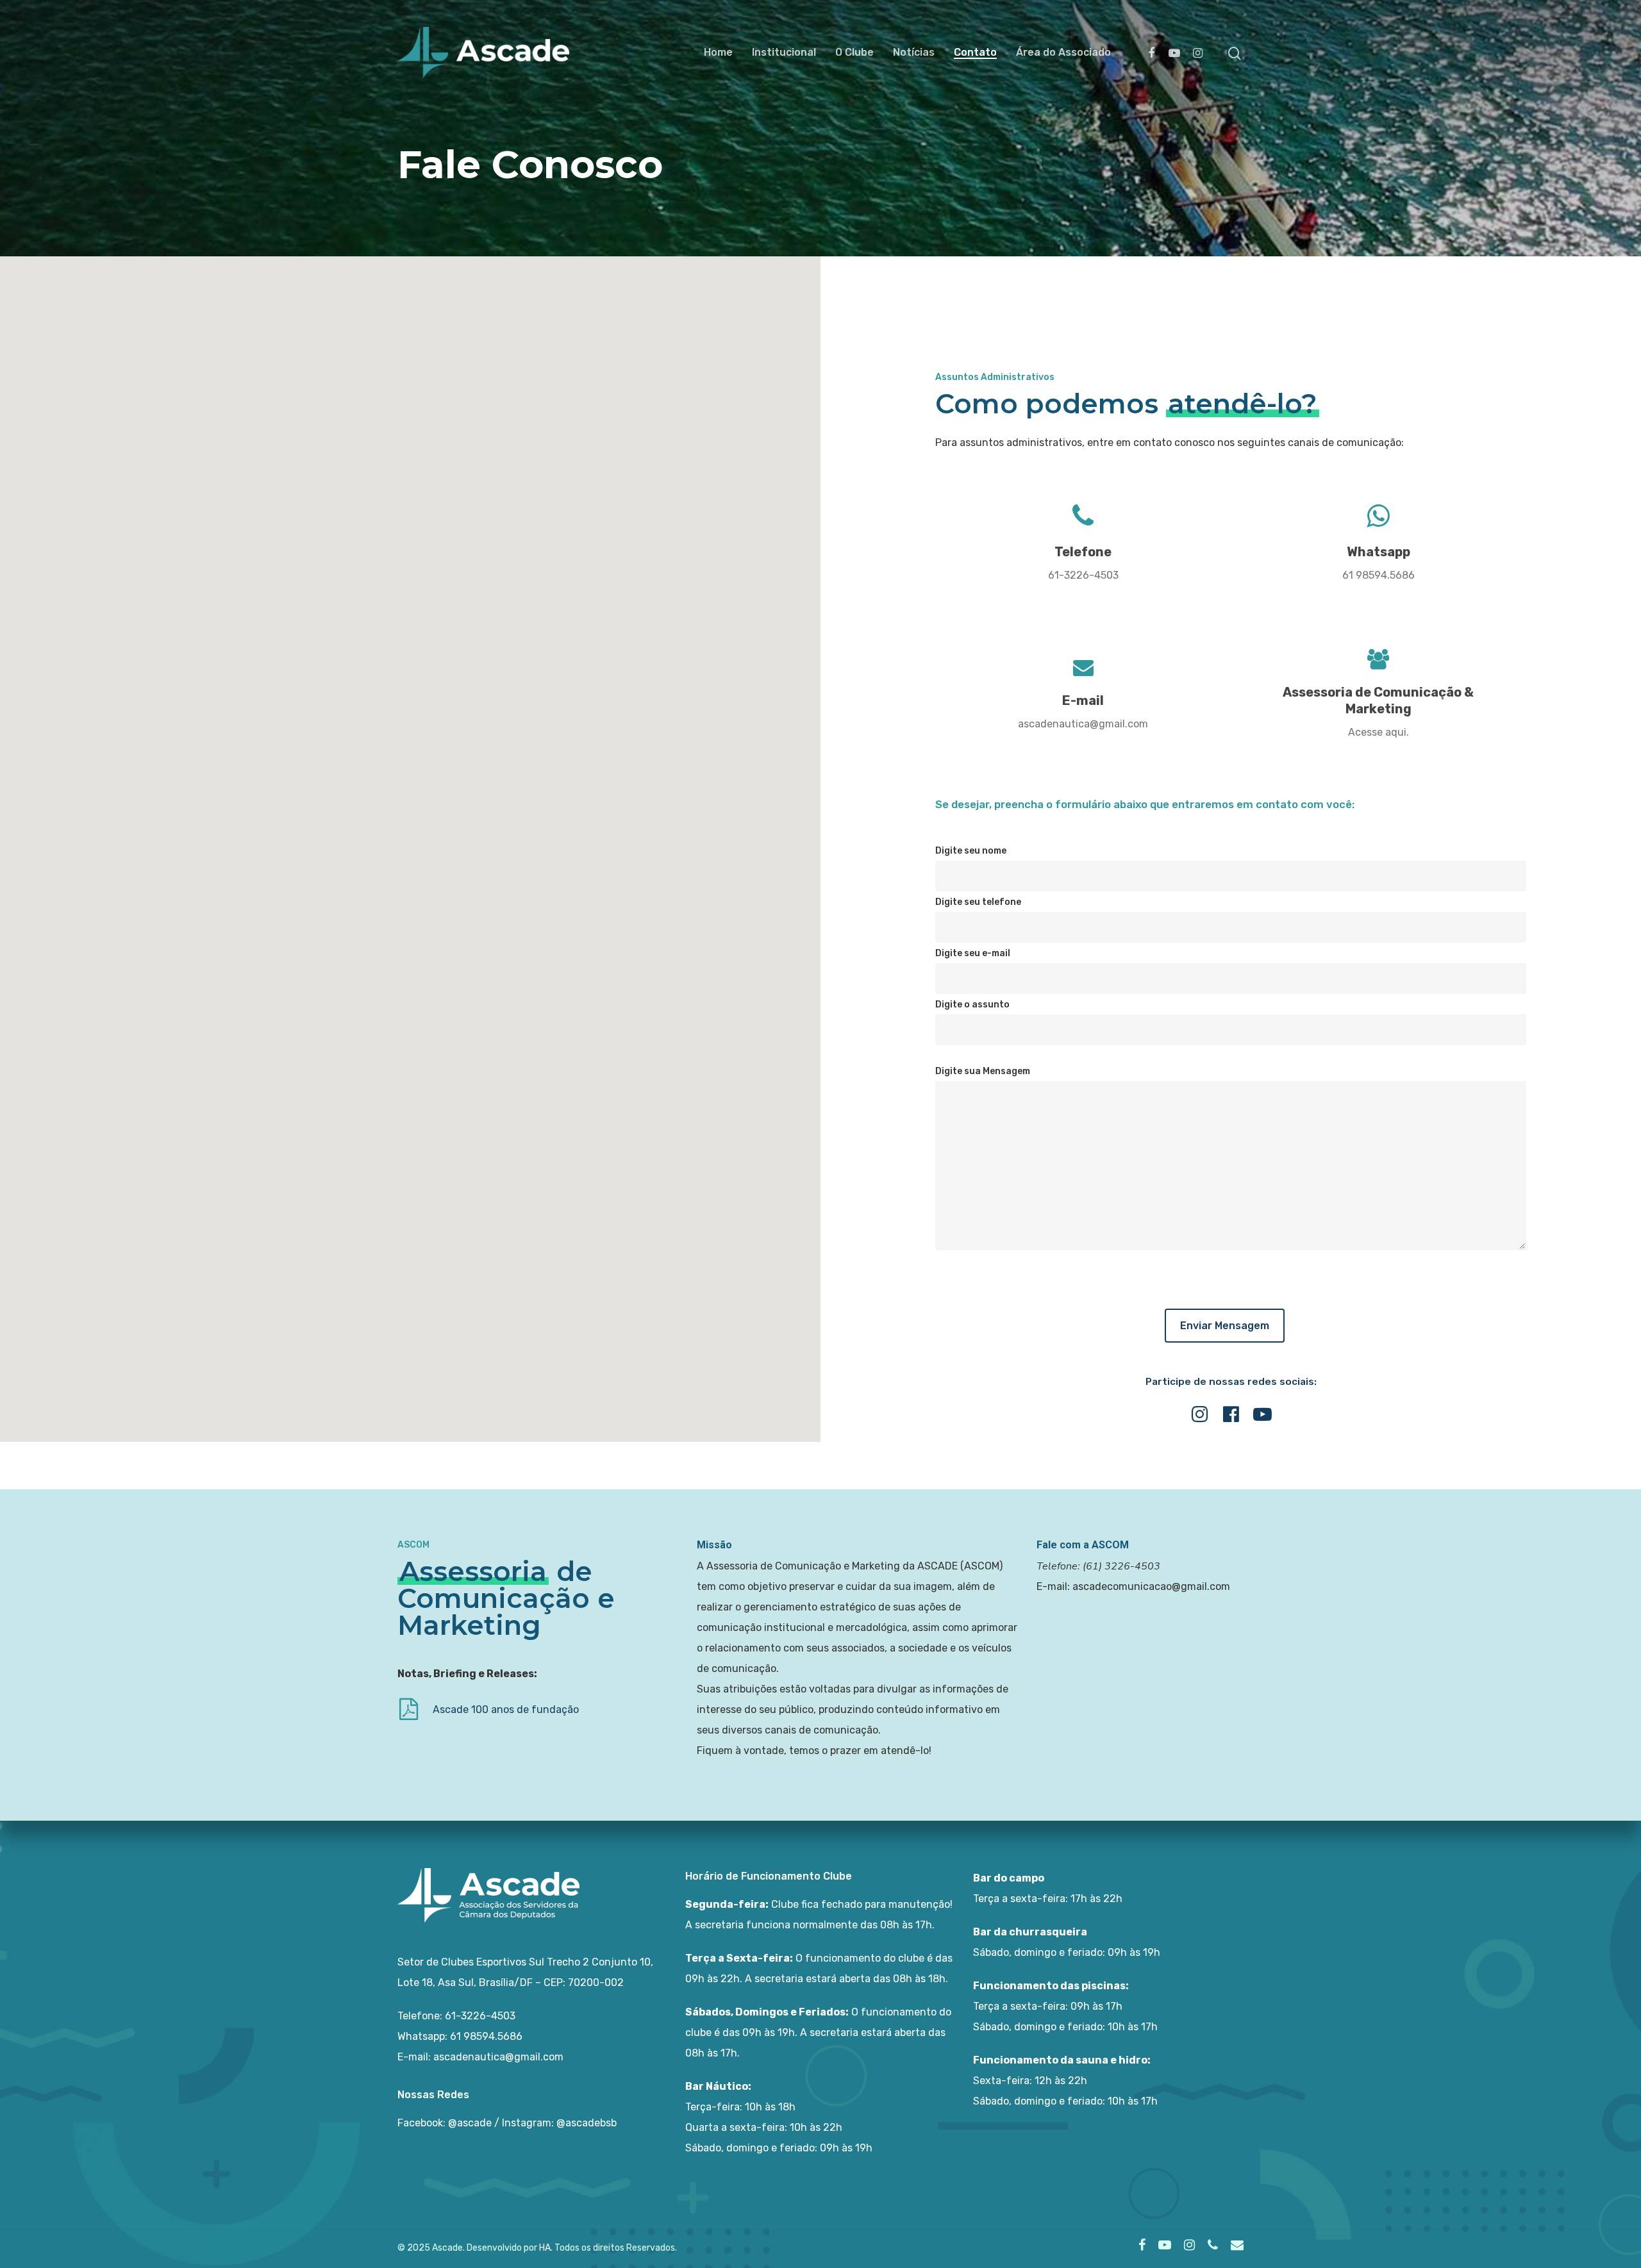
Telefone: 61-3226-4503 (456, 2016)
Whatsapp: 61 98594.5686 (460, 2036)
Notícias (914, 53)
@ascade (470, 2123)
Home (718, 53)
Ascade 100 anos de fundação (506, 1709)
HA (545, 2248)
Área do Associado (1063, 53)
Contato (975, 53)
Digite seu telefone (978, 902)
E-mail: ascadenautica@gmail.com (480, 2057)
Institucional (784, 53)
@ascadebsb (587, 2123)
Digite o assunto (972, 1005)
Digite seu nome (971, 851)
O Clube (854, 53)
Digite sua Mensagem (983, 1071)
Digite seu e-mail (973, 953)
